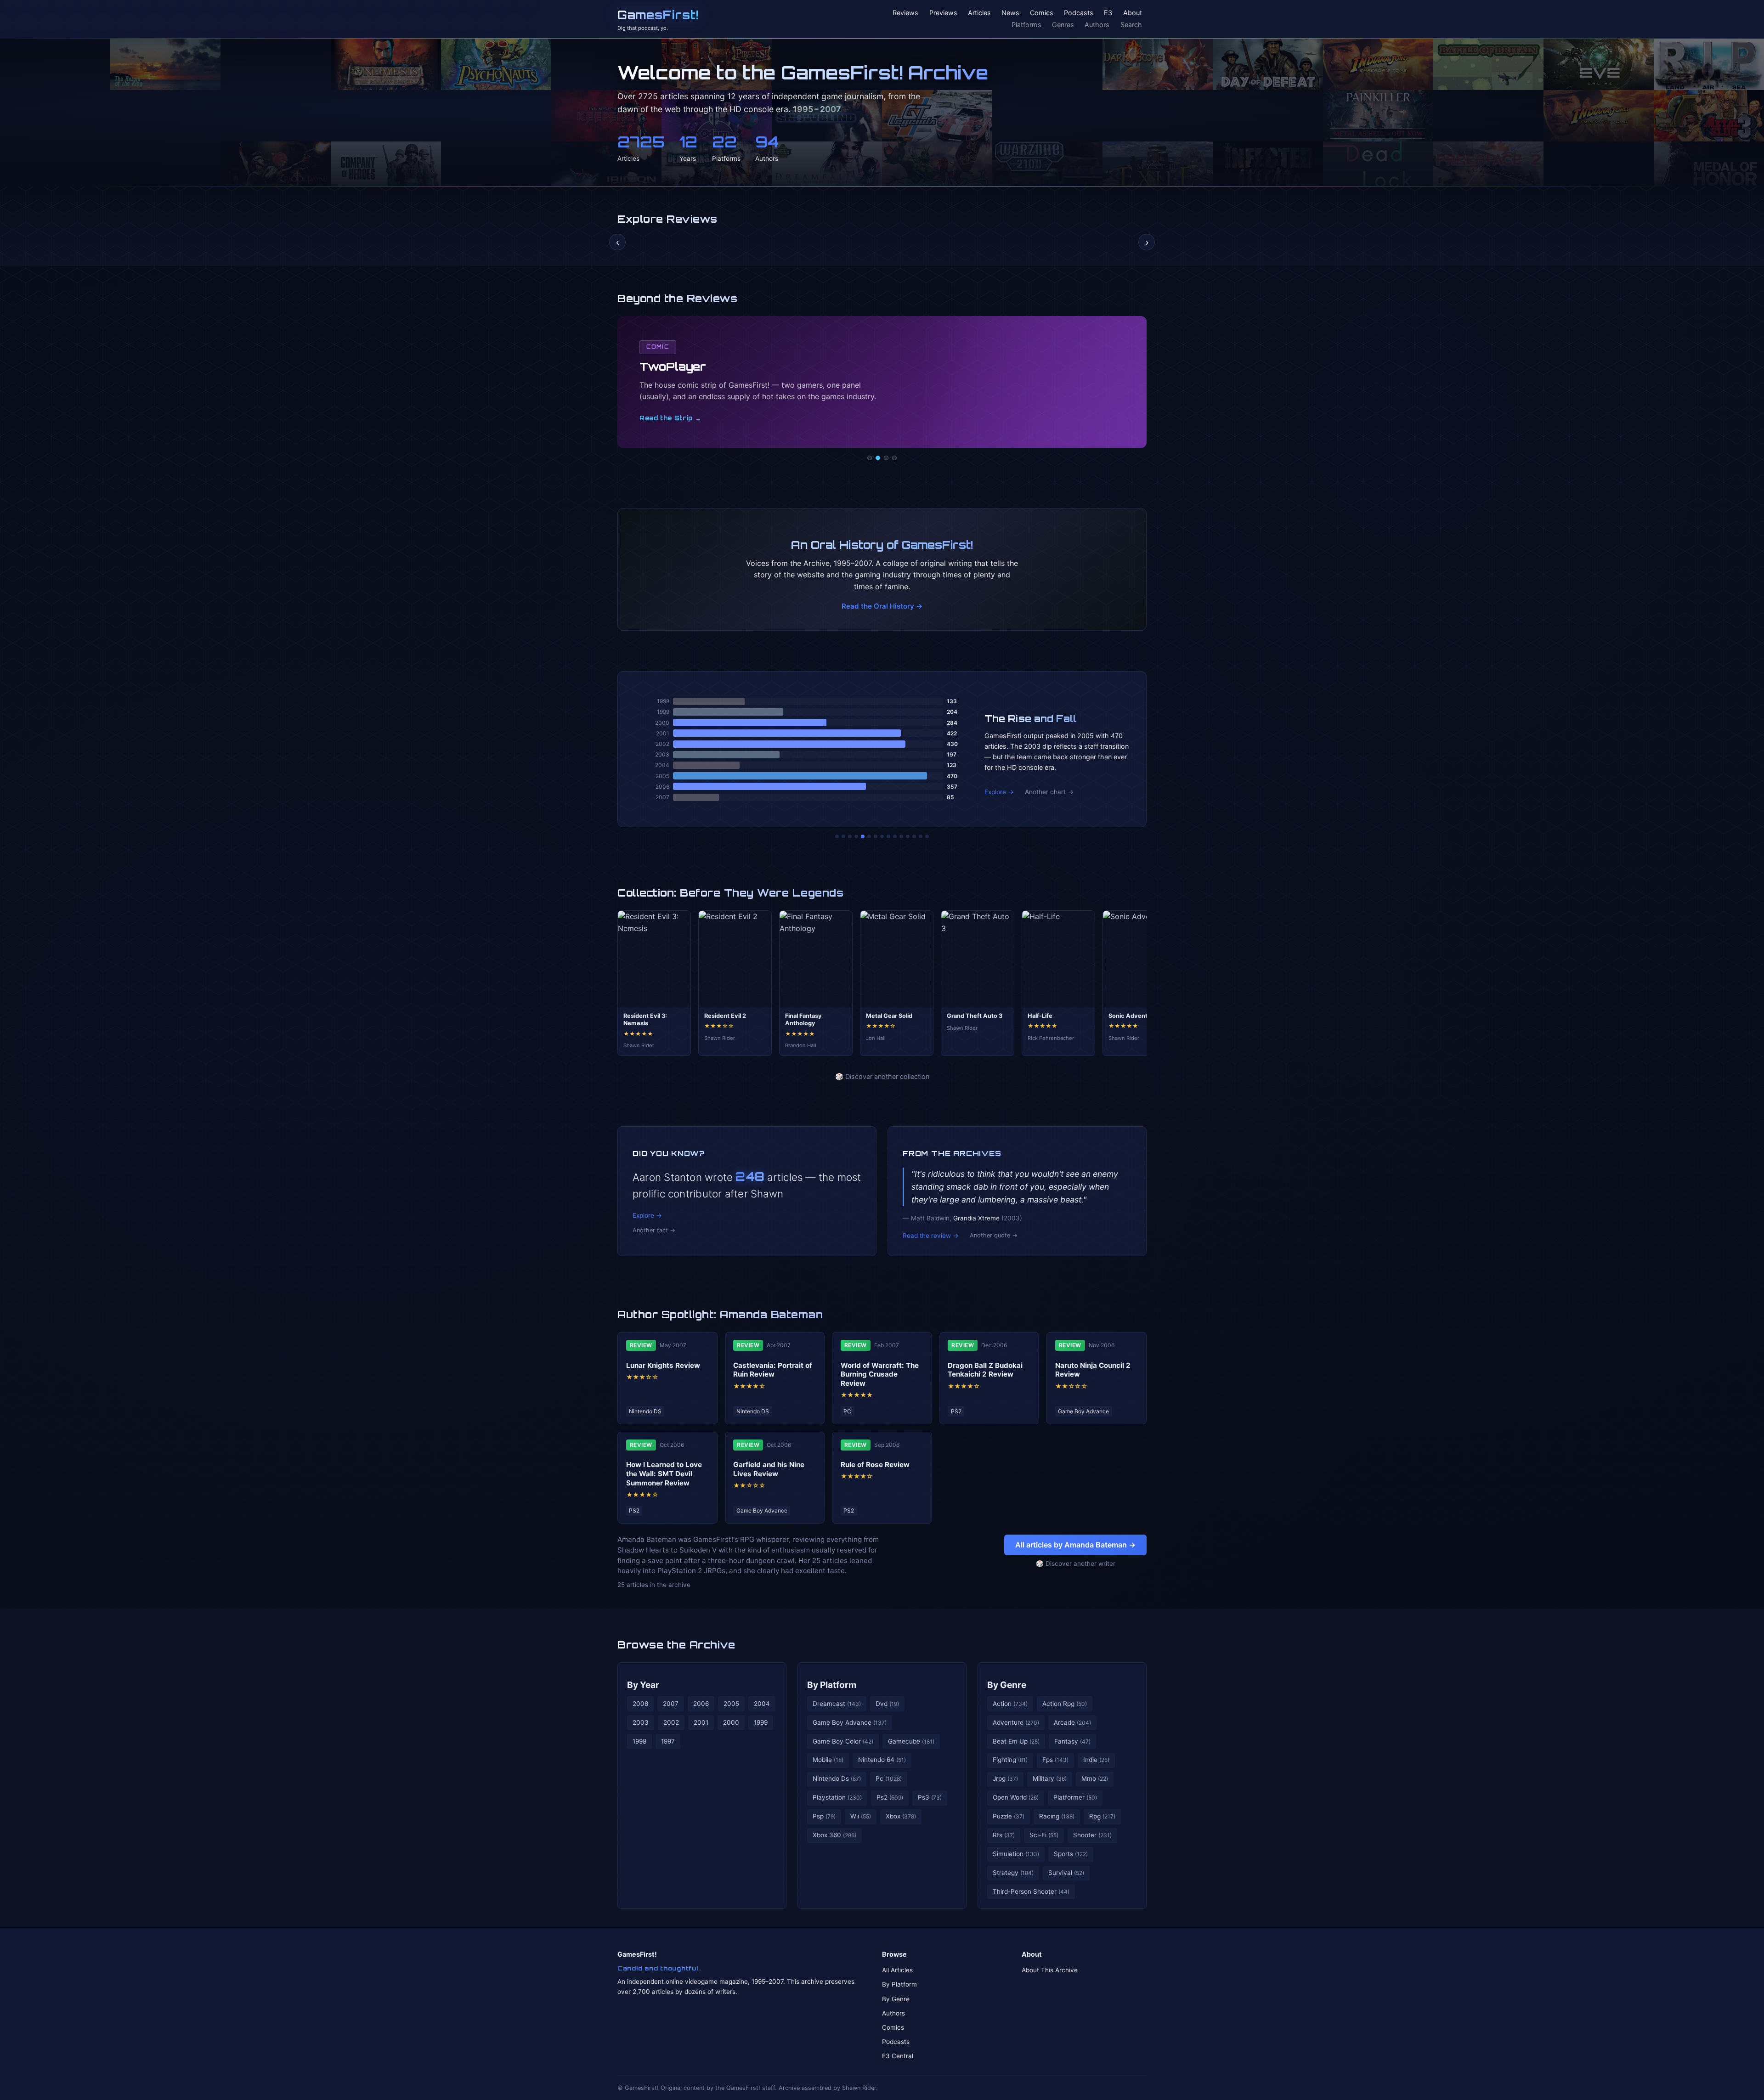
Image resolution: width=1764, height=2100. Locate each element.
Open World (1016, 1797)
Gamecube (911, 1741)
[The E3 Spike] (908, 836)
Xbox (901, 1816)
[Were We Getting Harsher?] (843, 836)
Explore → (999, 792)
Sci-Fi (1044, 1835)
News (1010, 13)
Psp (824, 1816)
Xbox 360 (834, 1835)
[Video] (886, 458)
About (1133, 13)
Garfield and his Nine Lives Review (769, 1469)
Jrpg (1005, 1778)
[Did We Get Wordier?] (901, 836)
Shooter (1092, 1835)
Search (1131, 25)
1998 (639, 1741)
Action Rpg (1065, 1704)
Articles (979, 13)
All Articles (897, 1970)
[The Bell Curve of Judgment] (856, 836)
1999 (761, 1722)
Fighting (1010, 1760)
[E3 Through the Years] (895, 836)
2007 (671, 1704)
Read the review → (931, 1236)
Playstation (837, 1797)
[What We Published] (921, 836)
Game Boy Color (843, 1741)
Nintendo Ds (837, 1778)
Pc (889, 1778)
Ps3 (930, 1797)
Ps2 (890, 1797)
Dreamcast (837, 1704)
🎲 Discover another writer (1076, 1564)
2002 (671, 1722)
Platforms (1026, 25)
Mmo (1095, 1778)
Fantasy (1072, 1741)
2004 (762, 1704)
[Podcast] (870, 458)
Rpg (1102, 1816)
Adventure (1016, 1722)
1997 (668, 1741)
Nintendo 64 (882, 1760)
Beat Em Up (1016, 1741)
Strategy (1013, 1873)
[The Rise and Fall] (863, 836)
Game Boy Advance (850, 1722)
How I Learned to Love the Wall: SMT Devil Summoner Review (664, 1474)
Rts (1004, 1835)
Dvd (887, 1704)
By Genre (1007, 1685)
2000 (731, 1722)
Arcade (1072, 1722)
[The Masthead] (882, 836)
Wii (861, 1816)
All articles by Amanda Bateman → (1075, 1545)
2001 (701, 1722)
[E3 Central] (894, 458)
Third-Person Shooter (1031, 1891)
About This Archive (1050, 1970)
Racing (1057, 1816)
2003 (641, 1722)
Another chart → (1049, 792)
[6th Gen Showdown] (876, 836)
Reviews (905, 13)
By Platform (832, 1685)
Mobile (828, 1760)
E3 (1108, 13)
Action (1010, 1704)
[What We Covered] (869, 836)
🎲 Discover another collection (882, 1076)
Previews (943, 13)
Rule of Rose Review (875, 1465)
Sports (1071, 1854)
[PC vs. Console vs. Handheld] (927, 836)
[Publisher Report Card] (850, 836)
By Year (643, 1685)
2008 (640, 1704)
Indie (1096, 1760)
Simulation (1016, 1854)
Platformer (1075, 1797)
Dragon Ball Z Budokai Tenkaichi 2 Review (985, 1370)
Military (1050, 1778)
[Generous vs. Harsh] (888, 836)
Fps (1055, 1760)
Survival (1066, 1873)
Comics (1042, 13)
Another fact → (654, 1230)
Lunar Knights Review (663, 1365)
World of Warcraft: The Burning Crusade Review (880, 1375)
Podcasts (1079, 13)
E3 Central (898, 2056)
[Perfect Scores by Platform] (914, 836)
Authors (1097, 25)
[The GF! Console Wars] (837, 836)
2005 (731, 1704)
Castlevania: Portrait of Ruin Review (773, 1370)
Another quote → (994, 1235)
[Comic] (878, 458)
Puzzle (1009, 1816)
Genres (1063, 25)
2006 (701, 1704)
